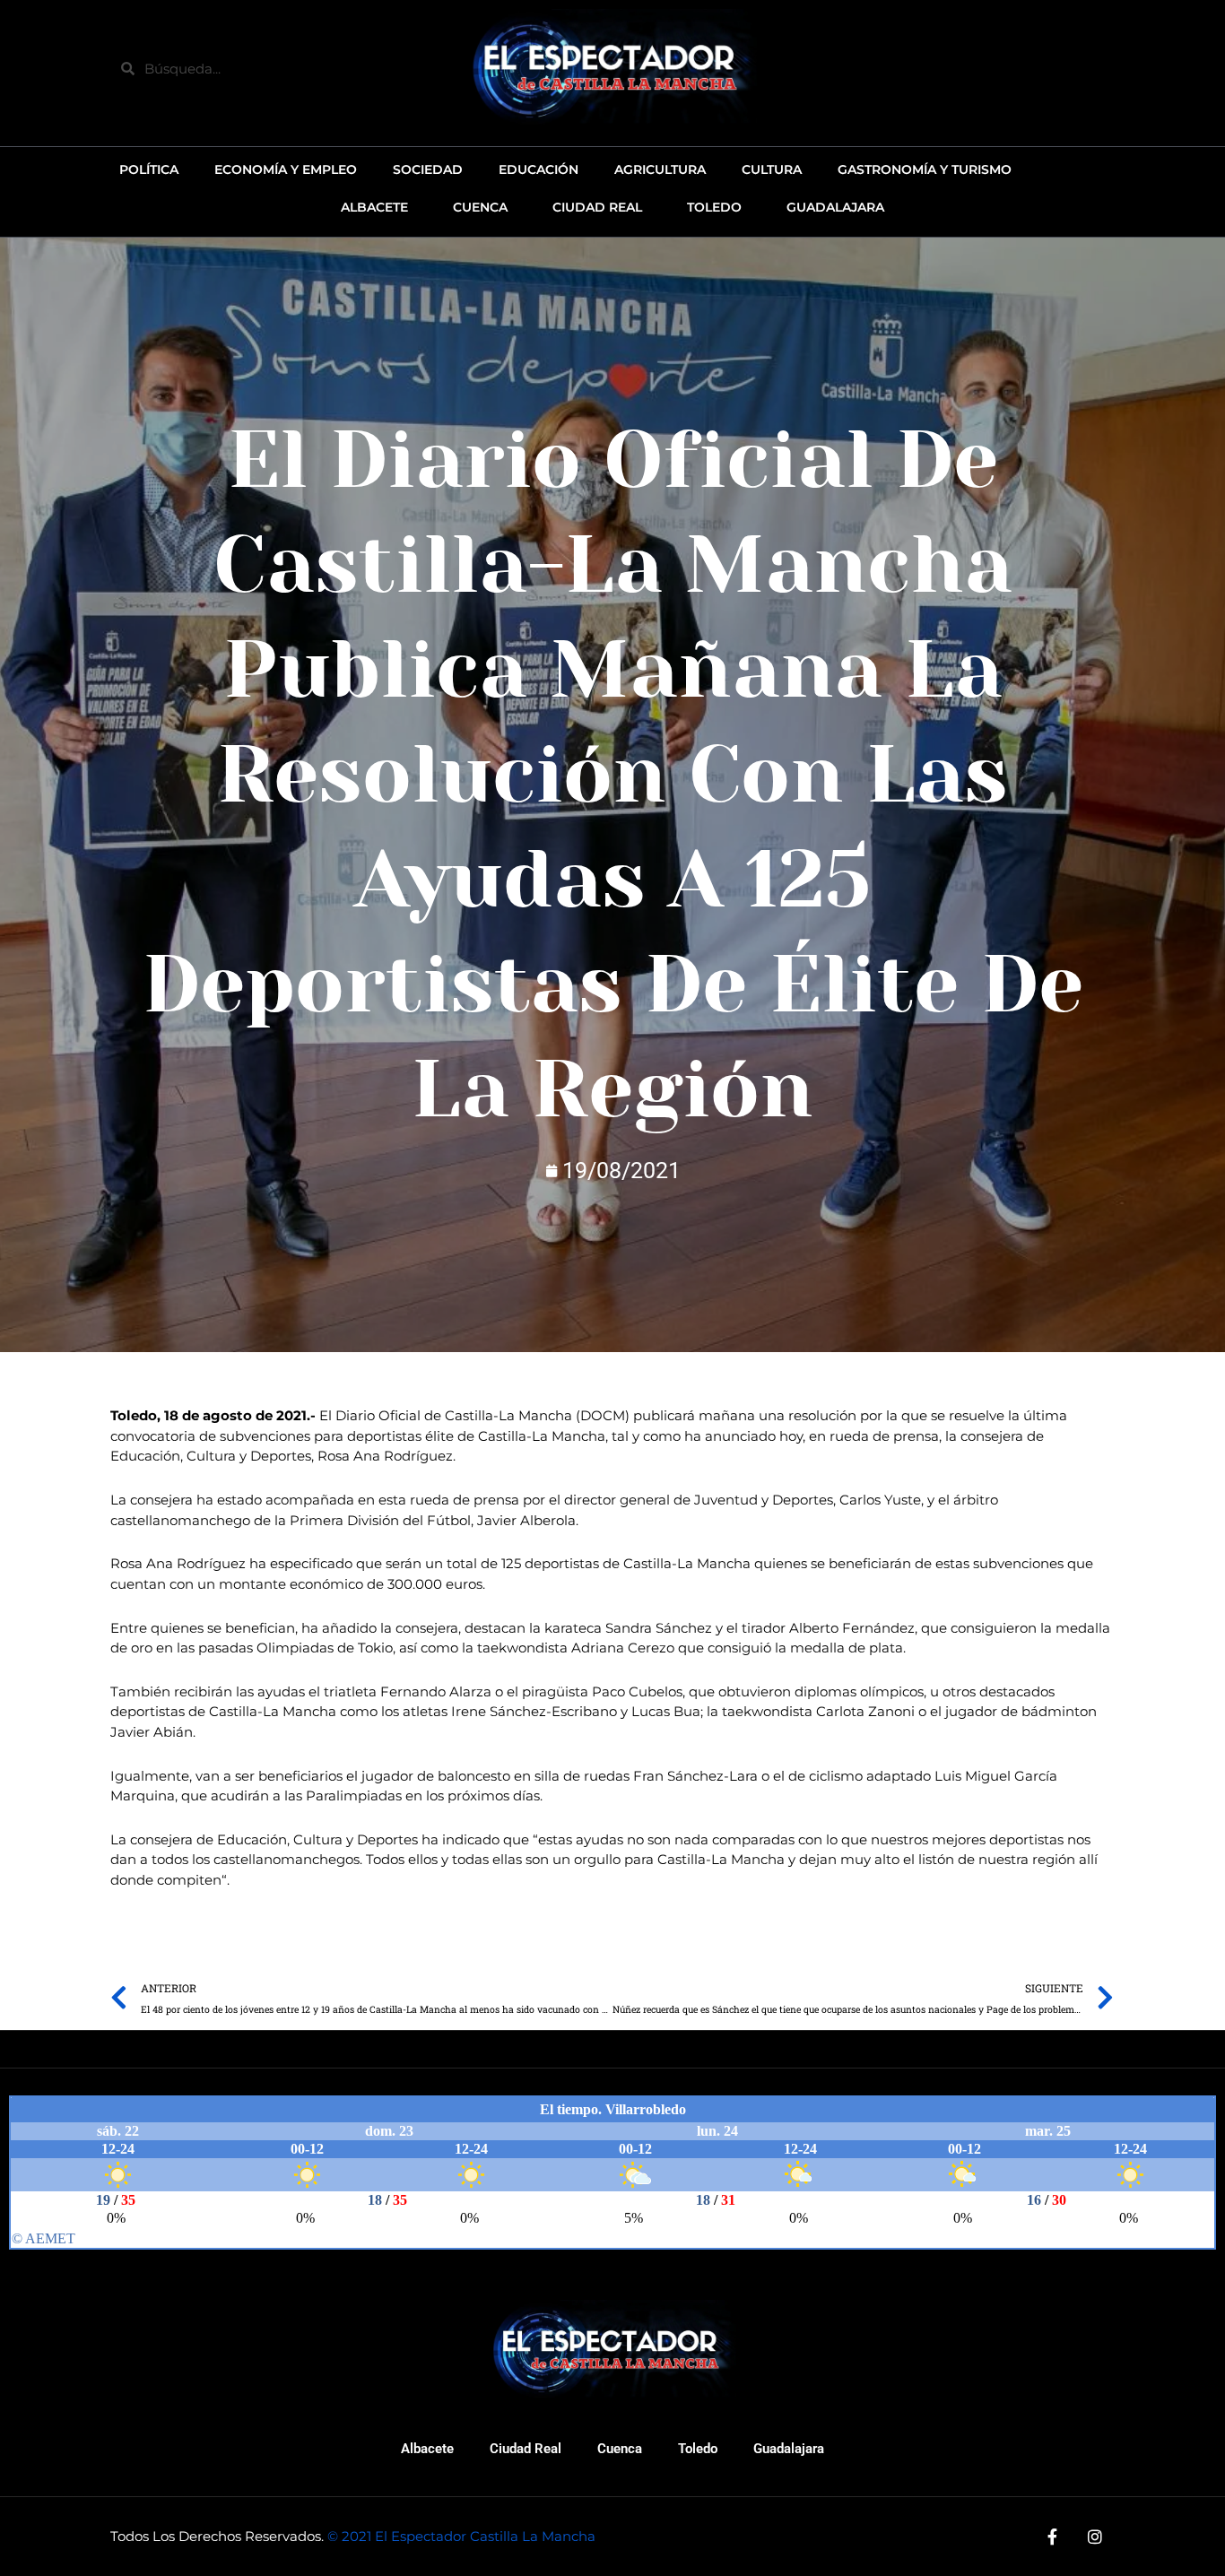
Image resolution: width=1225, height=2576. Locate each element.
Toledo (698, 2449)
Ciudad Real (526, 2449)
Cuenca (620, 2449)
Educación (539, 169)
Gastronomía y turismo (925, 169)
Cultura (772, 169)
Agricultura (660, 169)
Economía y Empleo (286, 169)
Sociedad (428, 169)
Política (149, 169)
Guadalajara (789, 2449)
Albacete (427, 2449)
